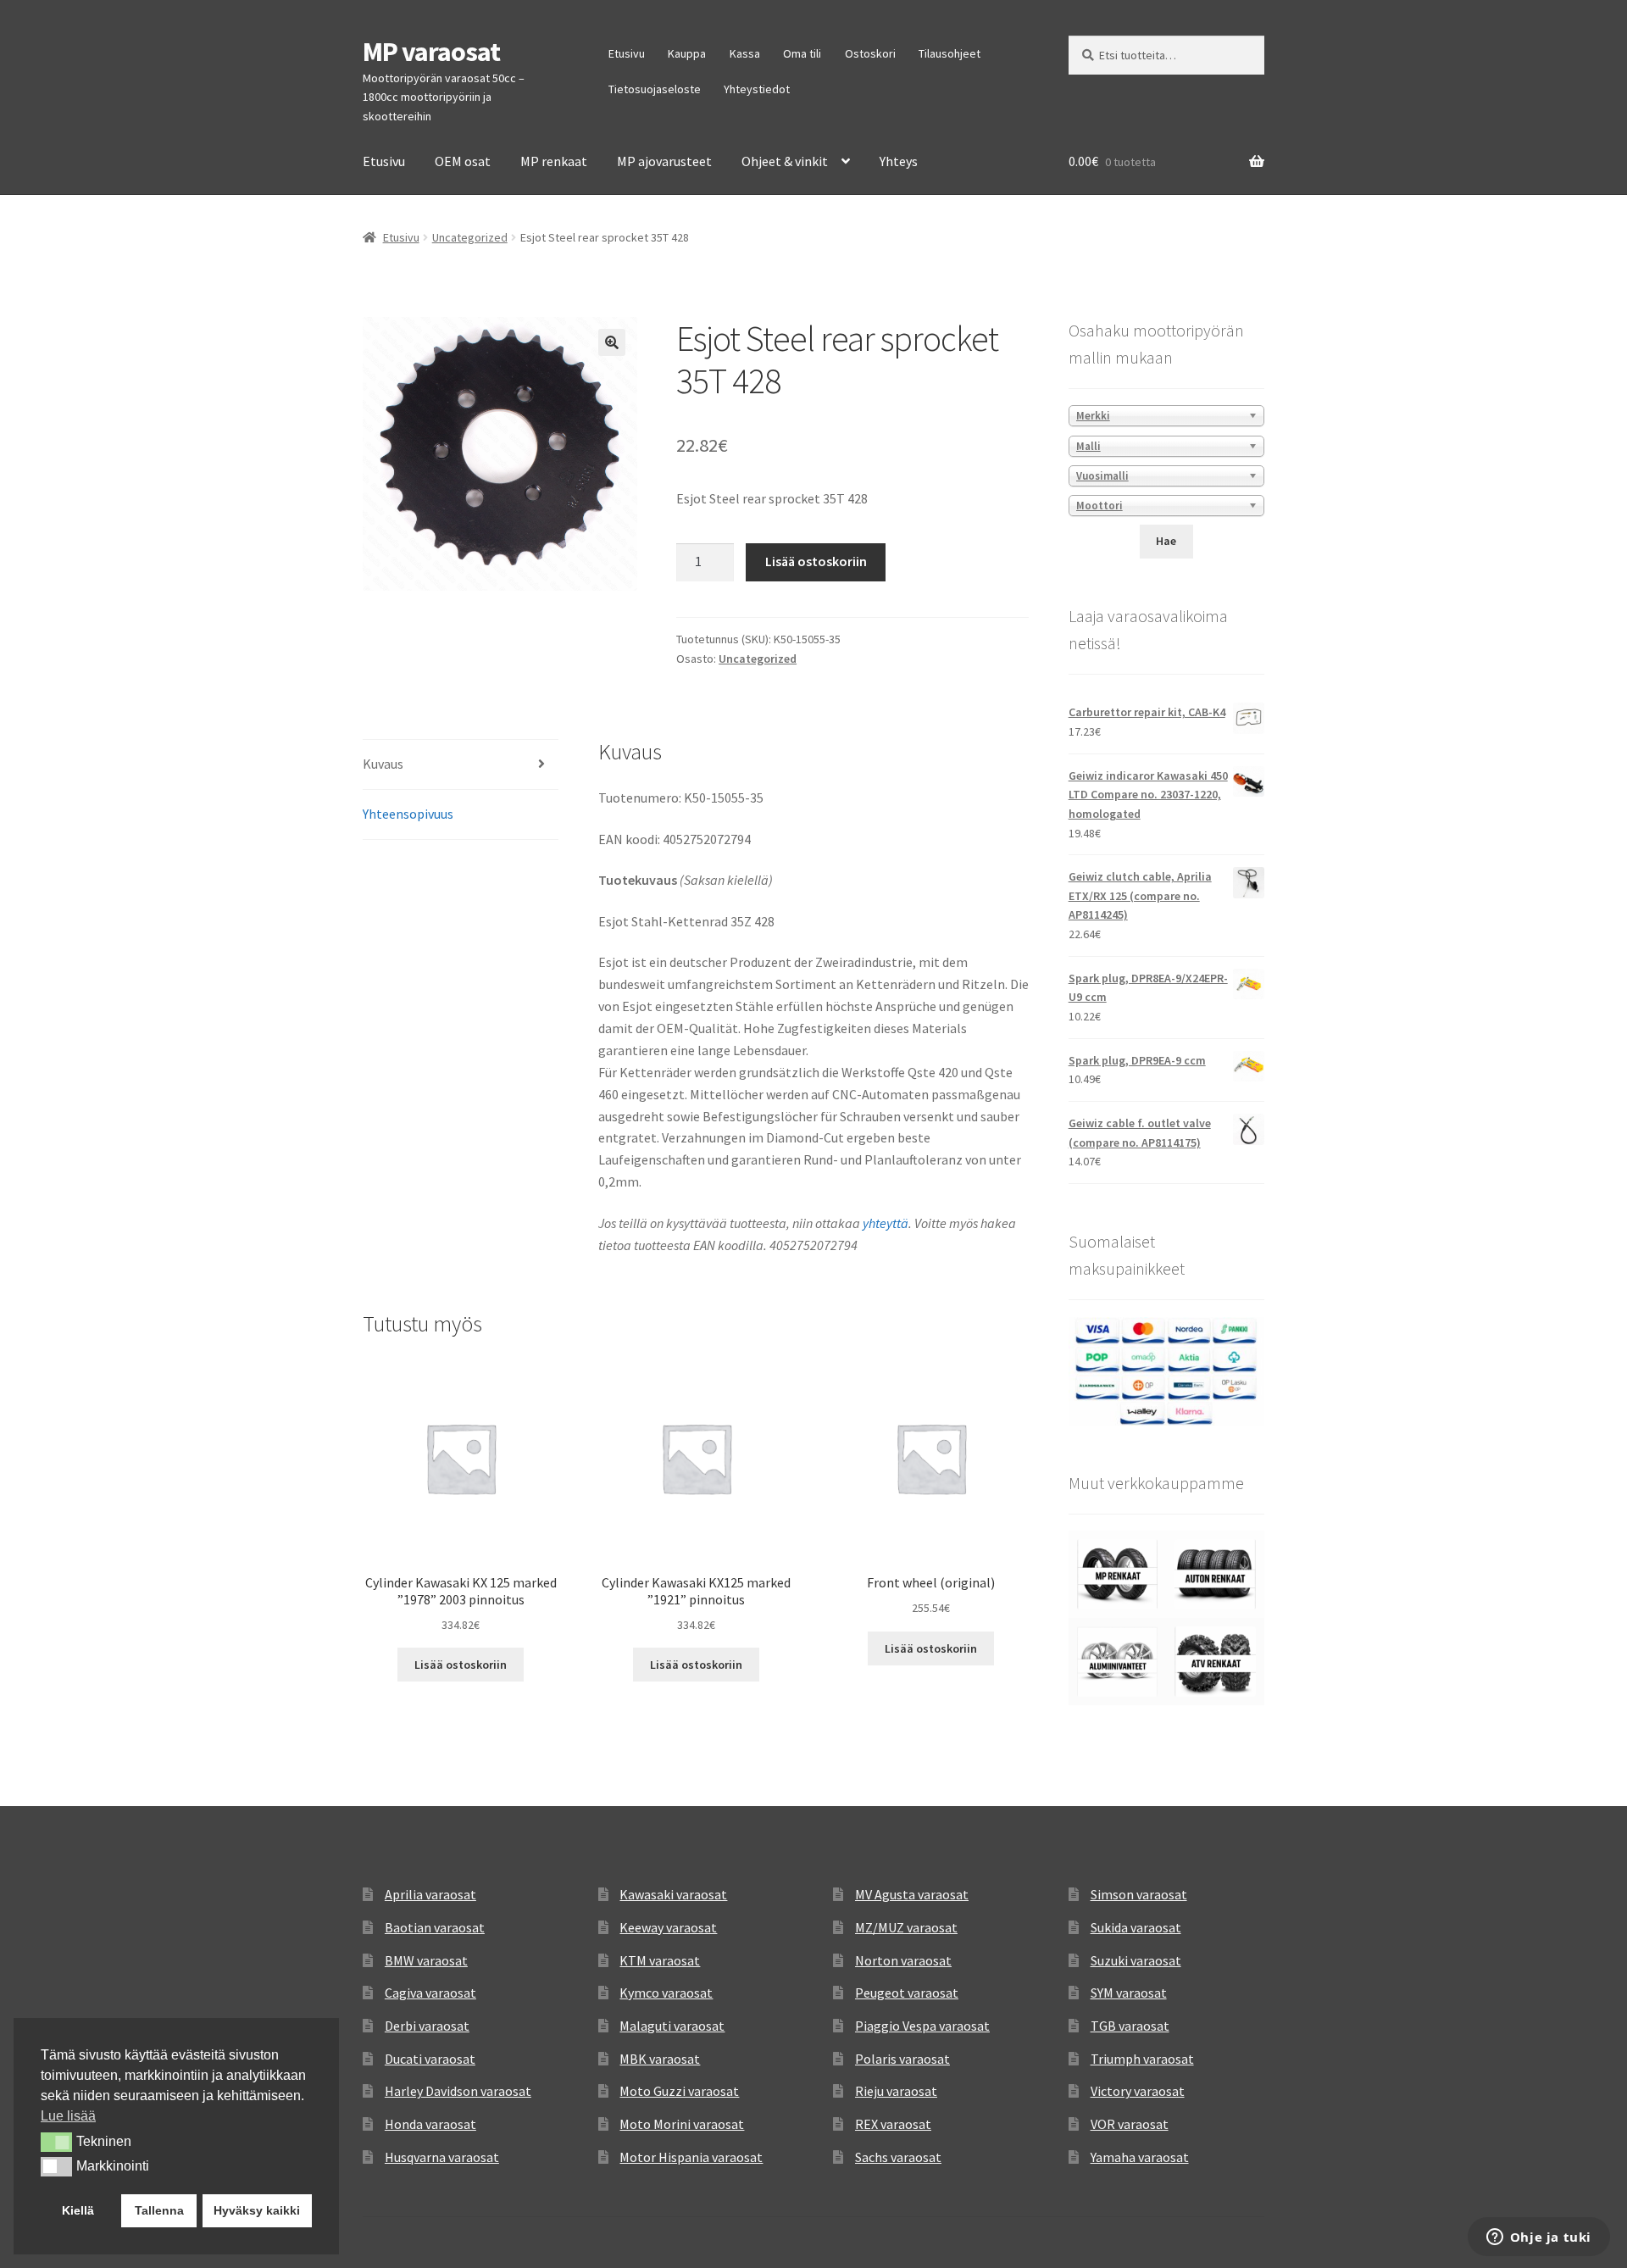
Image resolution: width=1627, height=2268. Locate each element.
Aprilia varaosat (430, 1894)
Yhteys (899, 161)
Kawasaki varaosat (673, 1894)
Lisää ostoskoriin (816, 561)
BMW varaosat (426, 1960)
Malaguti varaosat (672, 2026)
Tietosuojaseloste (655, 89)
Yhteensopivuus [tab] (408, 814)
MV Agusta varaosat (912, 1894)
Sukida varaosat (1136, 1927)
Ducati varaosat (430, 2059)
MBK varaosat (660, 2059)
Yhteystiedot (757, 89)
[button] (612, 342)
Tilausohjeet (950, 53)
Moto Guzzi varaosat (679, 2091)
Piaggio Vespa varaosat (922, 2026)
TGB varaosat (1130, 2026)
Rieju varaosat (896, 2091)
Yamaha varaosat (1140, 2157)
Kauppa (687, 53)
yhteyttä (886, 1223)
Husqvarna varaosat (442, 2157)
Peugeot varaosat (907, 1993)
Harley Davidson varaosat (458, 2091)
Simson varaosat (1139, 1894)
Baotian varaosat (435, 1927)
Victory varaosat (1138, 2091)
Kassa (745, 53)
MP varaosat (431, 52)
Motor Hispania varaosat (691, 2157)
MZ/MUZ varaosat (906, 1927)
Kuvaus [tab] (383, 764)
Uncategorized (470, 237)
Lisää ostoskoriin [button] (461, 1665)
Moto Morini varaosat (682, 2124)
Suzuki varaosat (1136, 1960)
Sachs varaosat (898, 2157)
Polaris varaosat (902, 2059)
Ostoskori (870, 53)
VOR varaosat (1130, 2124)
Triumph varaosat (1142, 2059)
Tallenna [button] (159, 2210)
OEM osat (463, 161)
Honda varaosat (430, 2124)
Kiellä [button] (78, 2210)
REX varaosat (893, 2124)
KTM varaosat (660, 1960)
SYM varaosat (1129, 1993)
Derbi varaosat (427, 2026)
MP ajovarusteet (664, 161)
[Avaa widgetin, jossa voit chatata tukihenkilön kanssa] (1538, 2238)
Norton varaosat (903, 1960)
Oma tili (802, 53)
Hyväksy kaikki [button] (257, 2210)
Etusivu (627, 53)
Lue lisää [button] (68, 2116)
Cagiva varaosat (430, 1993)
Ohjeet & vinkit (785, 161)
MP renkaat (554, 161)
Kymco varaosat (666, 1993)
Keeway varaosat (668, 1927)
